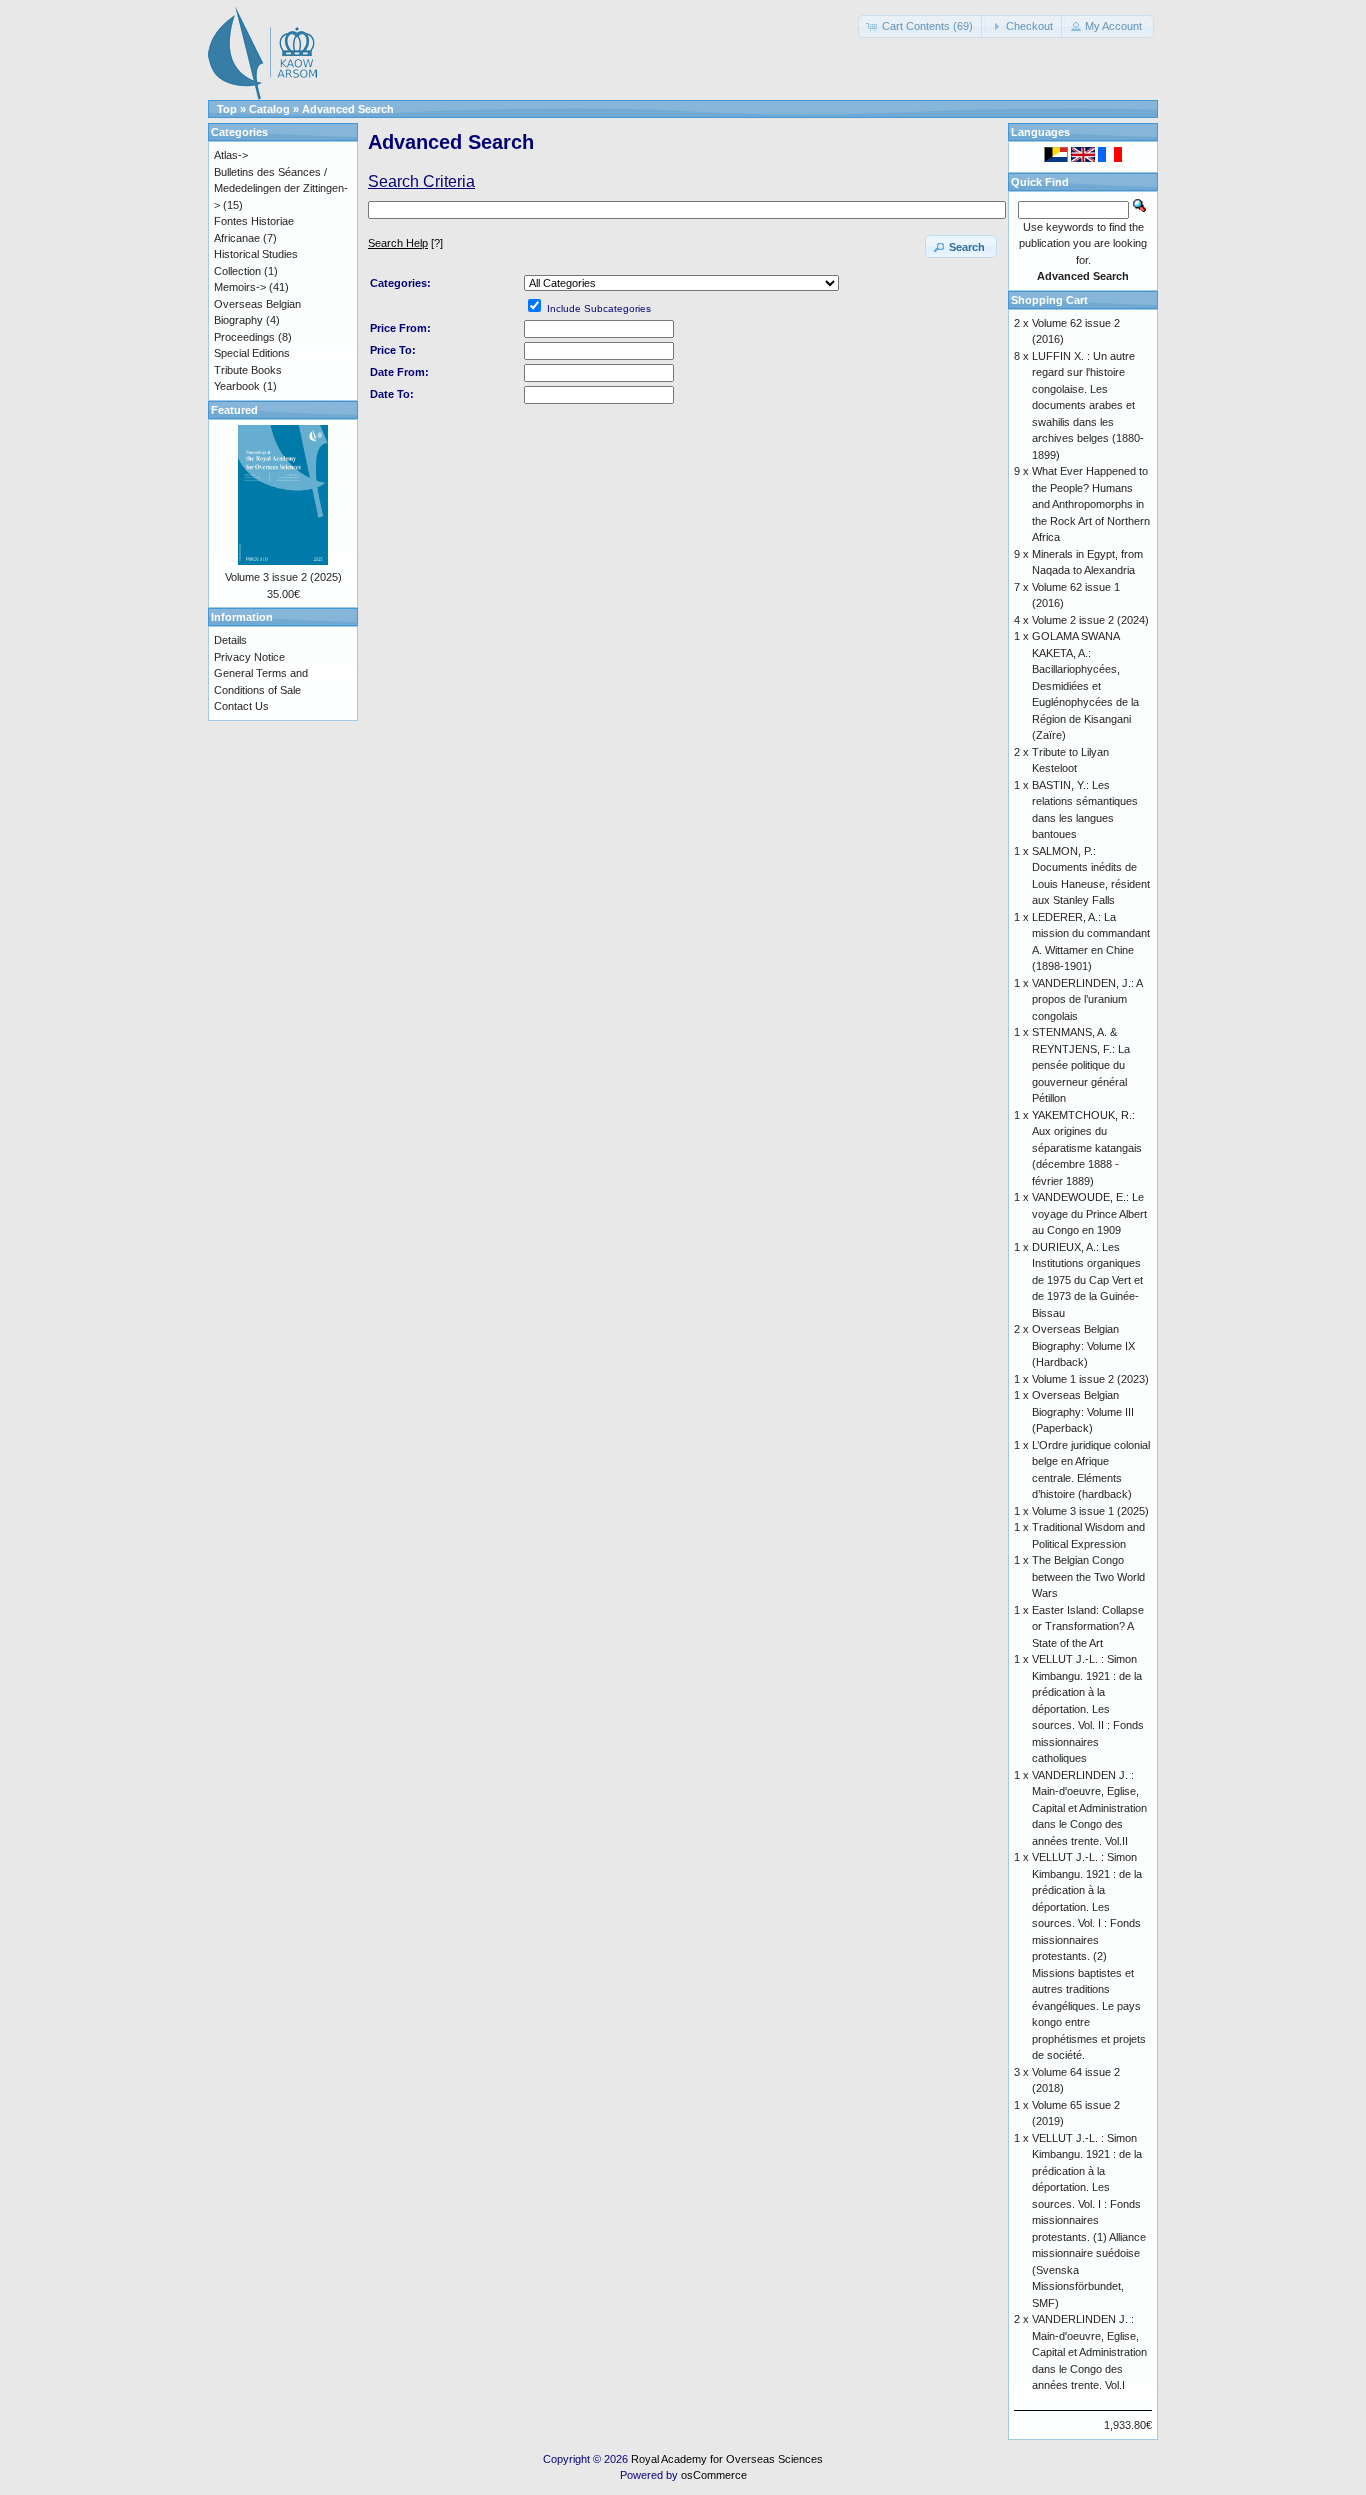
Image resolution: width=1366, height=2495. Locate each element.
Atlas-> (231, 155)
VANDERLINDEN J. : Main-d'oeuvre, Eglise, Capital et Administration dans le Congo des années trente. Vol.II (1089, 1808)
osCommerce (714, 2475)
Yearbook (237, 386)
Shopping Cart (1049, 300)
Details (230, 640)
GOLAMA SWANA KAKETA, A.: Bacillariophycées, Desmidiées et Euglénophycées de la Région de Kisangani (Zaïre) (1085, 685)
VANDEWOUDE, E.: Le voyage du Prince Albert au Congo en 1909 (1089, 1213)
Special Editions (252, 353)
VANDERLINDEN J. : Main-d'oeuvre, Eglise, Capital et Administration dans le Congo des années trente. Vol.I (1089, 2352)
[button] (921, 26)
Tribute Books (248, 370)
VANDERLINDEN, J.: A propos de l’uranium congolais (1087, 999)
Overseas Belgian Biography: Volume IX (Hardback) (1083, 1345)
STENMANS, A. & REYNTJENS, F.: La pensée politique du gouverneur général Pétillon (1081, 1065)
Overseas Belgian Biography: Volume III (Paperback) (1083, 1411)
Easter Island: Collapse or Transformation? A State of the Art (1088, 1626)
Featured (234, 410)
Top (227, 109)
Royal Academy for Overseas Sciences (727, 2459)
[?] (405, 243)
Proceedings (244, 337)
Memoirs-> (240, 287)
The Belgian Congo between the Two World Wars (1088, 1576)
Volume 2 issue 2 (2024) (1090, 620)
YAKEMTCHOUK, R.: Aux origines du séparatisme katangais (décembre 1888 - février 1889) (1087, 1148)
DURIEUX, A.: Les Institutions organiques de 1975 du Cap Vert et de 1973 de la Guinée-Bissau (1087, 1280)
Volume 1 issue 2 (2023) (1090, 1379)
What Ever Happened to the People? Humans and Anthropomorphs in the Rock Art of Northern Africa (1091, 504)
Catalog (269, 109)
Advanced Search (348, 109)
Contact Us (241, 706)
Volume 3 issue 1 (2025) (1090, 1511)
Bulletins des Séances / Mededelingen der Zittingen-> (281, 188)
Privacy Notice (249, 657)
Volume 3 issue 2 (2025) (283, 577)
